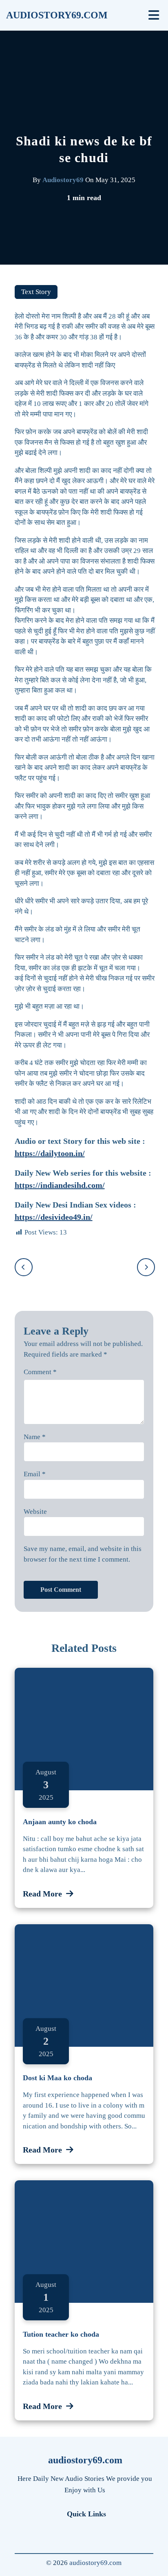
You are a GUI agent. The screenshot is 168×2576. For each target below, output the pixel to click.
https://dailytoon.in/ (50, 1153)
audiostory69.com (57, 15)
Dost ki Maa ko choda (57, 2078)
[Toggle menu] (154, 15)
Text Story (36, 292)
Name (35, 1437)
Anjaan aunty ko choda (60, 1822)
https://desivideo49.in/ (54, 1217)
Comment (40, 1372)
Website (35, 1512)
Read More (42, 1894)
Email (35, 1474)
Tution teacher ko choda (61, 2334)
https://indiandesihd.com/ (60, 1185)
